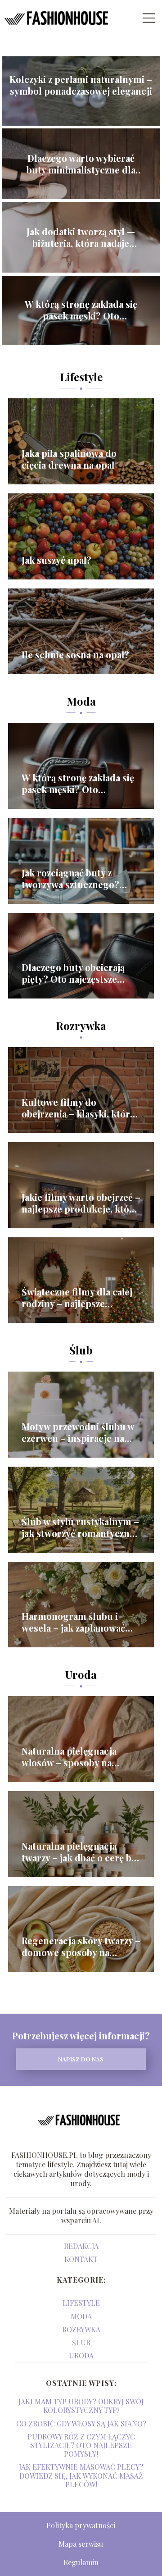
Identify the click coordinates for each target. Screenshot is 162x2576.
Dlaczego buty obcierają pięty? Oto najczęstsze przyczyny (73, 973)
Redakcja (81, 2246)
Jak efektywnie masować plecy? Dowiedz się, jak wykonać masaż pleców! (81, 2475)
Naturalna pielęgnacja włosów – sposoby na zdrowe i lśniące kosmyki (76, 1757)
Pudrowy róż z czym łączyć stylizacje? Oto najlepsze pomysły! (81, 2445)
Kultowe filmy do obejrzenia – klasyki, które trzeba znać (78, 1108)
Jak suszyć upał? (56, 560)
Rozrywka (81, 1026)
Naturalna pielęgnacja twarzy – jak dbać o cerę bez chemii (81, 1852)
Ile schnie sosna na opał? (75, 655)
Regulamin (81, 2562)
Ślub (81, 1350)
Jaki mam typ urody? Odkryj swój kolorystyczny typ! (81, 2406)
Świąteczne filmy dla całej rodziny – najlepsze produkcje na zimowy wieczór (77, 1298)
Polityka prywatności (81, 2525)
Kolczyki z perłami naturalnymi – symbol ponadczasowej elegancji (81, 85)
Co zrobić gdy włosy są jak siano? (81, 2423)
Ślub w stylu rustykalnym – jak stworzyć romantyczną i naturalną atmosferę (80, 1527)
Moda (81, 701)
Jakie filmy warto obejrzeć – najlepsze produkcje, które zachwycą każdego (81, 1203)
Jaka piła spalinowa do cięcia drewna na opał (69, 459)
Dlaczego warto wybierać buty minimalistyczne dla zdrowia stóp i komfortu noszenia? (81, 164)
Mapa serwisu (81, 2544)
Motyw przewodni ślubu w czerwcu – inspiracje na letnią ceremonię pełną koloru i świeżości (78, 1432)
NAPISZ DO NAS (81, 2059)
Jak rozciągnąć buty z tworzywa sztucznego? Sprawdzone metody (70, 879)
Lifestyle (81, 377)
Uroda (81, 1674)
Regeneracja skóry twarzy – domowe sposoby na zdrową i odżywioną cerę (81, 1947)
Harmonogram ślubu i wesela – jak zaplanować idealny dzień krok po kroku (73, 1622)
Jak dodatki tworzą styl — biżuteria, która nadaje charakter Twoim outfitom (81, 237)
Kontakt (81, 2259)
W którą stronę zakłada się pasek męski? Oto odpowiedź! (81, 310)
